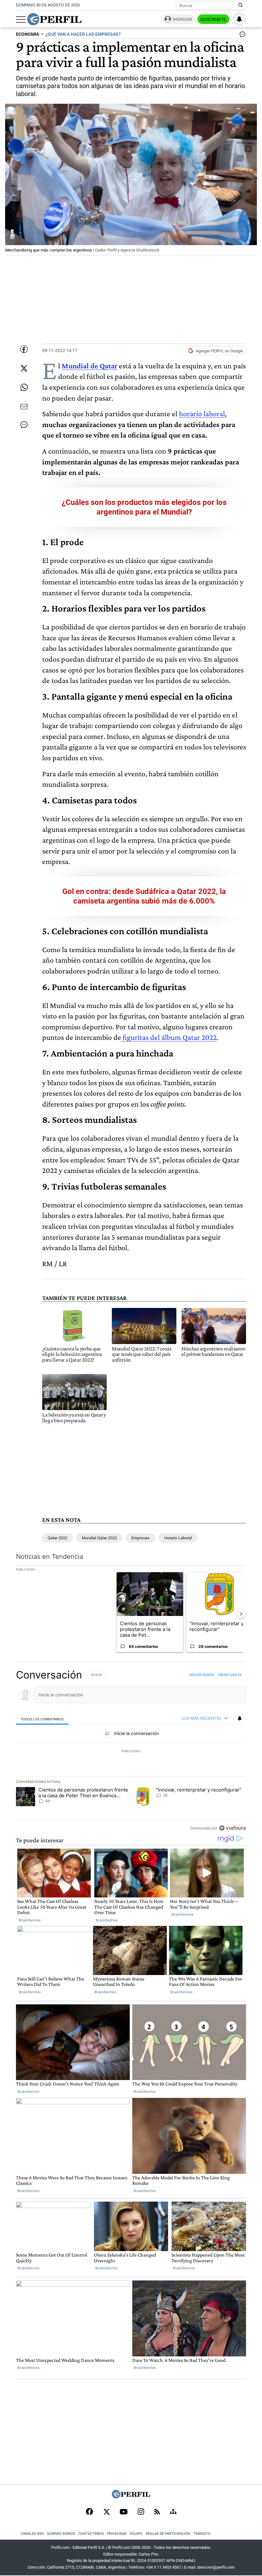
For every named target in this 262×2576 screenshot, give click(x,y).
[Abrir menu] (21, 19)
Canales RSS (32, 2534)
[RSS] (157, 2512)
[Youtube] (124, 2512)
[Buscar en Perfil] (241, 5)
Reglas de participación (168, 2534)
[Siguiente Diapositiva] (241, 1614)
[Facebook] (89, 2512)
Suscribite (213, 19)
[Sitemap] (173, 2512)
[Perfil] (131, 2497)
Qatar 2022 (58, 1538)
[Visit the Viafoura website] (232, 1828)
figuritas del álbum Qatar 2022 (169, 1037)
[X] (106, 2512)
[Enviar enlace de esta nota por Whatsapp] (24, 387)
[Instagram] (141, 2512)
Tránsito (202, 2534)
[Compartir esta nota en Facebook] (24, 349)
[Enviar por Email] (24, 407)
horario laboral (202, 413)
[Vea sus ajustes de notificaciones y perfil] (239, 19)
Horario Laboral (178, 1538)
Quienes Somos (61, 2534)
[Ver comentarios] (241, 36)
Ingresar (182, 19)
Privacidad (117, 2534)
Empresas (140, 1538)
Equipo (136, 2534)
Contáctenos (91, 2534)
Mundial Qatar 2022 (99, 1538)
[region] (131, 1751)
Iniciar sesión (202, 1675)
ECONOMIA (27, 34)
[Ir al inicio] (54, 19)
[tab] (42, 1719)
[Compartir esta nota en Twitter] (24, 368)
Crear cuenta (230, 1675)
